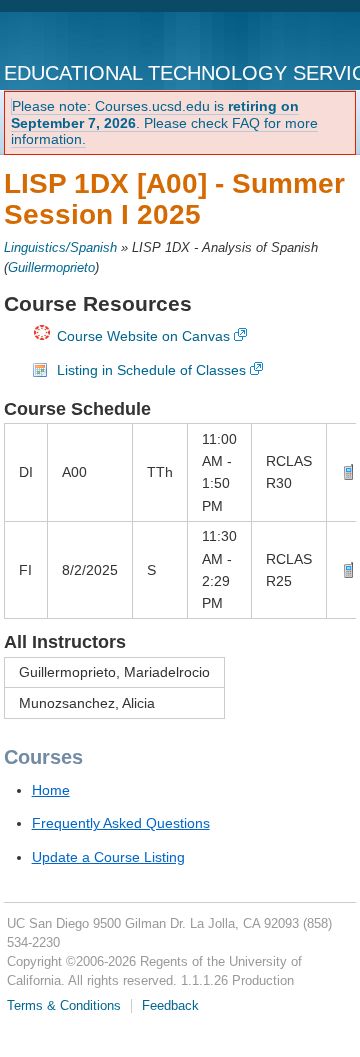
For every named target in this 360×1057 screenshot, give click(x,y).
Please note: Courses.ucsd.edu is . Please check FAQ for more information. (164, 123)
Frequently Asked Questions (121, 823)
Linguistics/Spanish (60, 248)
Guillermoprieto (51, 268)
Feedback (170, 1006)
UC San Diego (87, 38)
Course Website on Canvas (143, 336)
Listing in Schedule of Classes (151, 370)
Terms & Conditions (64, 1006)
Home (51, 790)
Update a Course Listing (108, 857)
